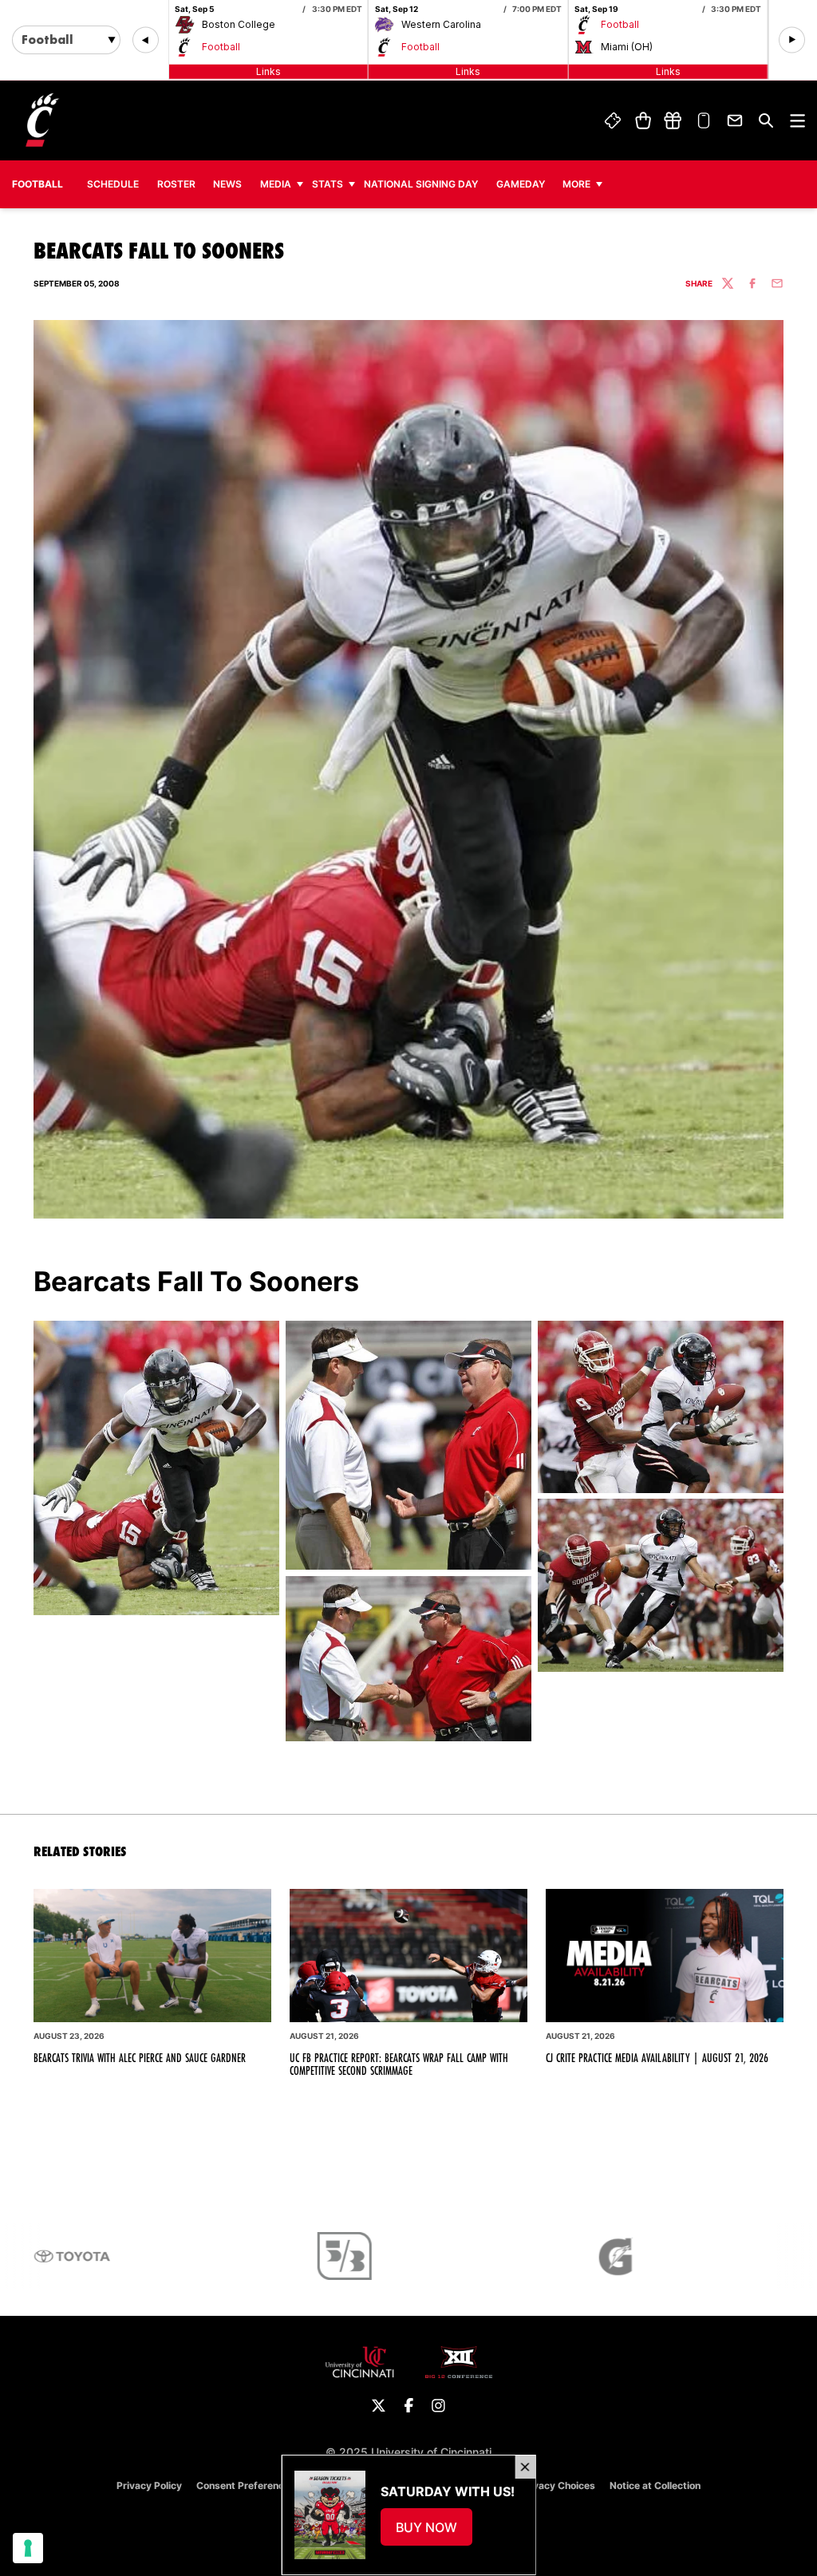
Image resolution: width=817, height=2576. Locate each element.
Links (268, 71)
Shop (643, 121)
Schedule (113, 184)
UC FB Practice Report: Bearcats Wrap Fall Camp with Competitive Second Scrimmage (399, 2064)
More (576, 184)
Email (735, 121)
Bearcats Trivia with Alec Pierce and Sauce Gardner (140, 2058)
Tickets (613, 121)
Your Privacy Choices (546, 2485)
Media (276, 184)
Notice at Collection (655, 2485)
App (705, 121)
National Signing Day (421, 184)
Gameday (521, 184)
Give (673, 121)
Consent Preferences (246, 2485)
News (227, 184)
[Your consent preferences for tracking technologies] (28, 2548)
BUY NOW (433, 2532)
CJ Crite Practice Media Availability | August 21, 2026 (657, 2058)
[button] (146, 40)
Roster (176, 184)
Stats (328, 184)
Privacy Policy (149, 2485)
